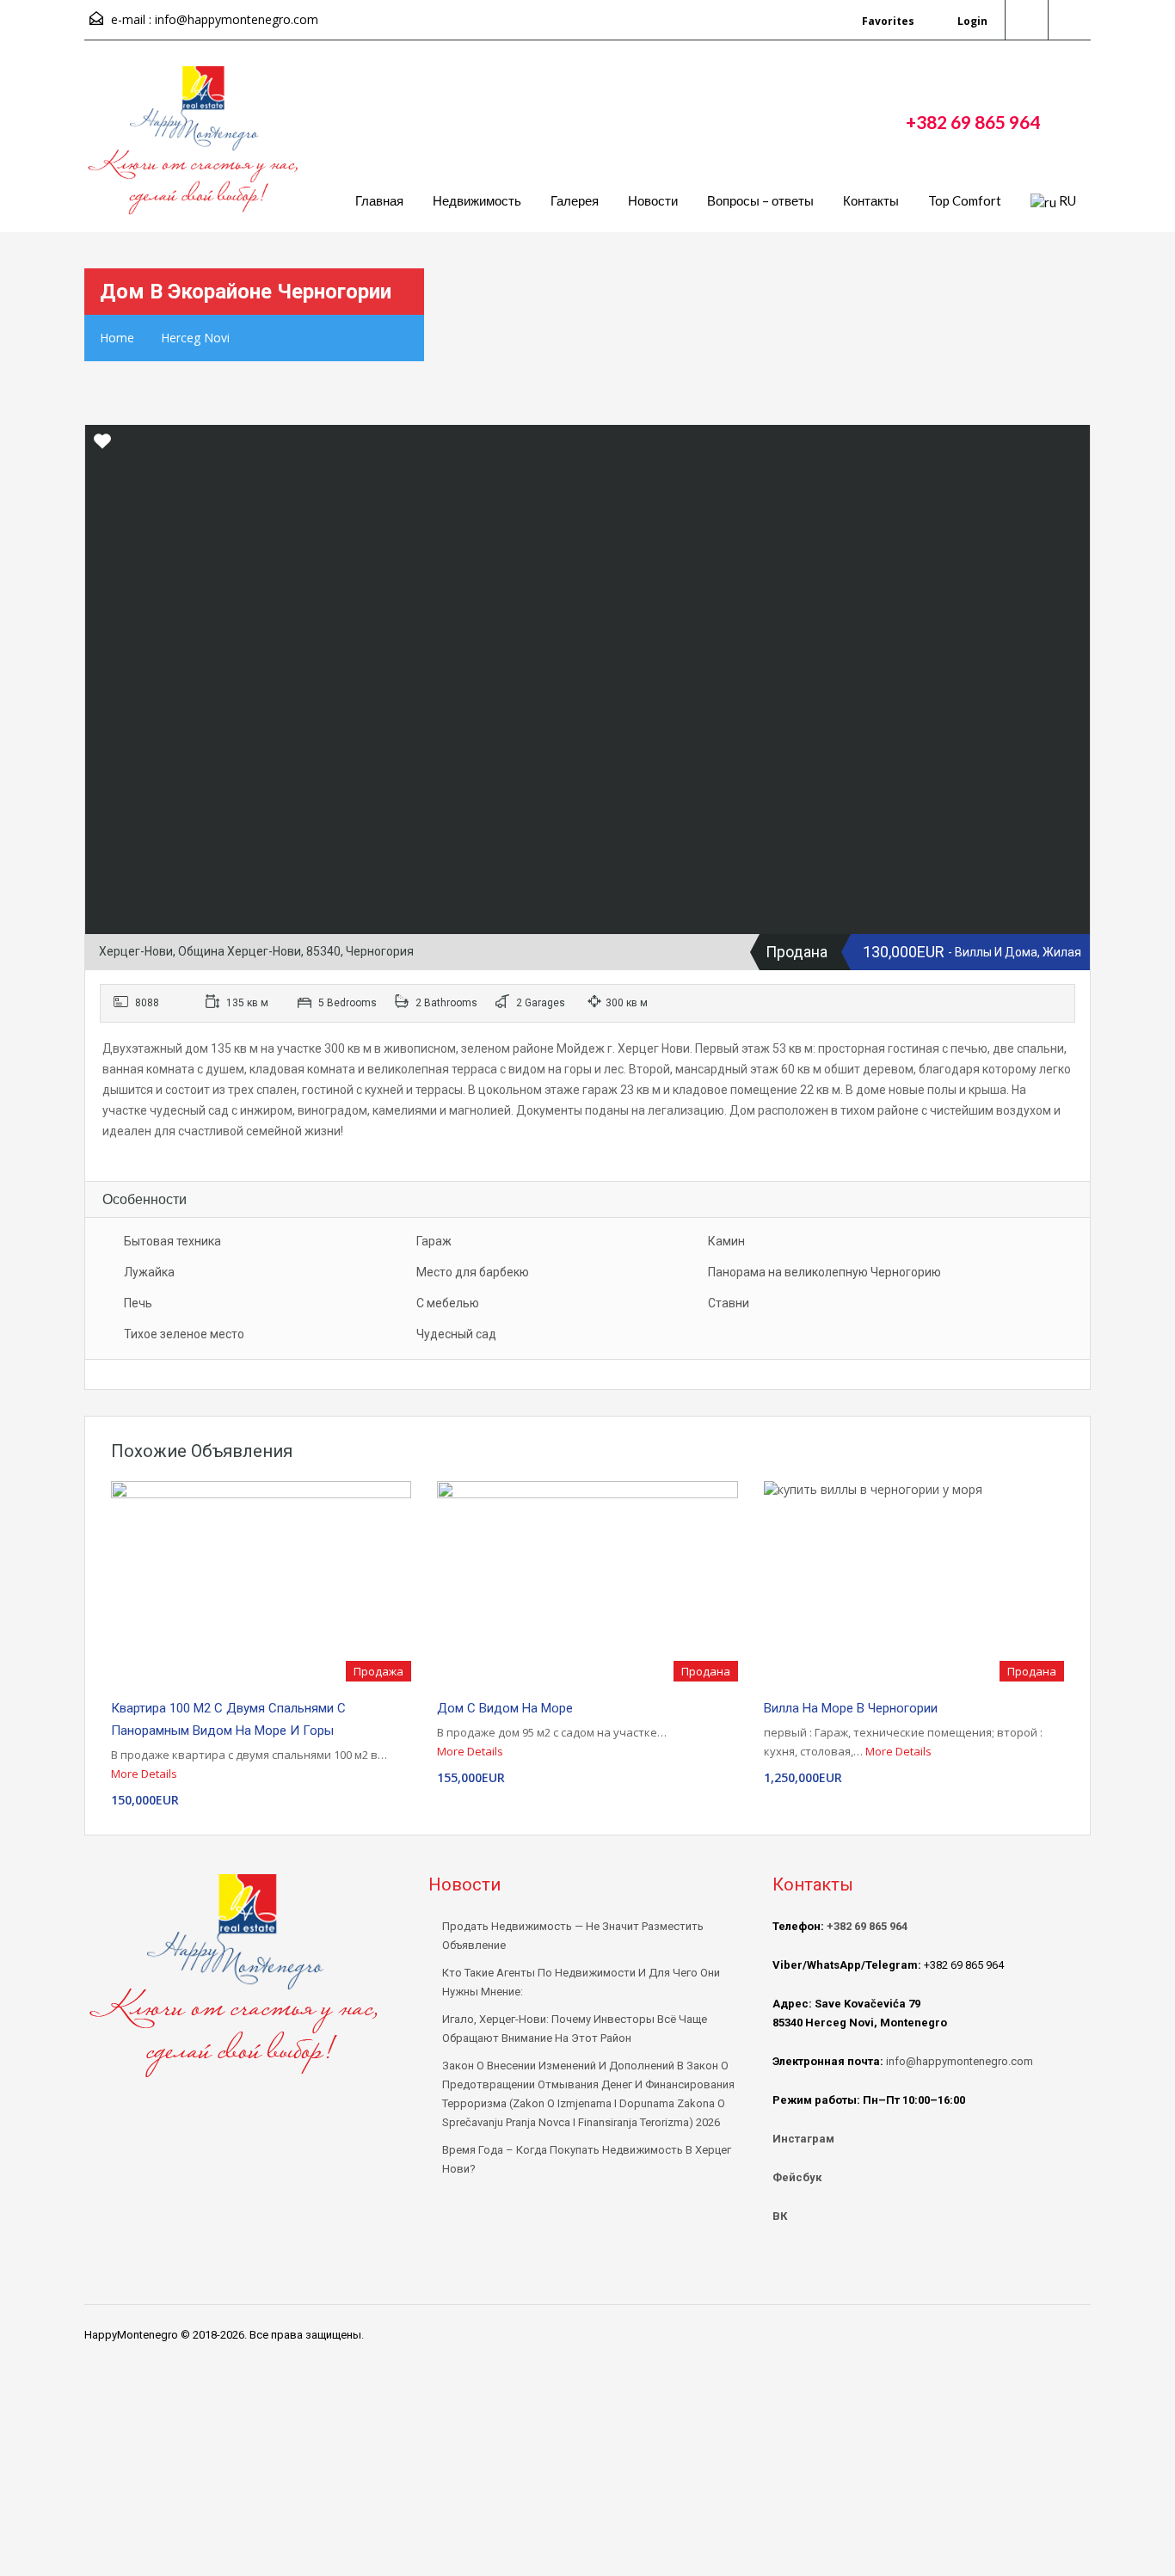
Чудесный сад (456, 1334)
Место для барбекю (473, 1272)
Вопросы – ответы (760, 200)
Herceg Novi (195, 338)
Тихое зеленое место (184, 1334)
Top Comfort (965, 200)
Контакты (871, 200)
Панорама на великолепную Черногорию (824, 1272)
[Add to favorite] (102, 447)
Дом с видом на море (505, 1708)
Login (971, 21)
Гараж (434, 1241)
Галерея (575, 200)
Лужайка (149, 1272)
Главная (379, 200)
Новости (653, 200)
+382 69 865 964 (973, 122)
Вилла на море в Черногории (851, 1708)
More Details (145, 1774)
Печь (138, 1303)
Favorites (888, 21)
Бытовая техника (172, 1241)
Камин (726, 1241)
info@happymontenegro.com (237, 19)
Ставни (729, 1303)
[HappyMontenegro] (196, 149)
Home (117, 338)
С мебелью (448, 1303)
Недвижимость (477, 200)
